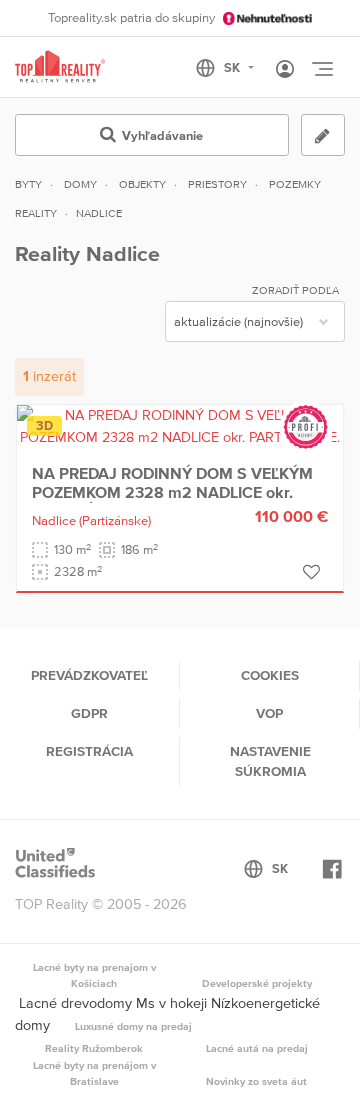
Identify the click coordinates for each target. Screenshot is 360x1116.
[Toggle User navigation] (285, 70)
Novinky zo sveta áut (256, 1081)
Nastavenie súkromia (270, 761)
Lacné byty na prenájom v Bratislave (94, 1073)
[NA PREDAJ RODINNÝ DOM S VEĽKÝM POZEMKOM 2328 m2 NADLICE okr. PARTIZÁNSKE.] (180, 425)
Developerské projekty (257, 983)
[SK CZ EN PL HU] (233, 68)
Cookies (270, 675)
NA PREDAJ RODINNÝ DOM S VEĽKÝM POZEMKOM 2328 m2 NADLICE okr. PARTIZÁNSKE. (172, 491)
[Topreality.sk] (60, 67)
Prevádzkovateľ (89, 675)
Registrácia (89, 751)
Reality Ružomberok (94, 1048)
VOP (269, 713)
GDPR (89, 713)
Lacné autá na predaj (257, 1048)
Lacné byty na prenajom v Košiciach (94, 975)
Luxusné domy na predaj (133, 1026)
